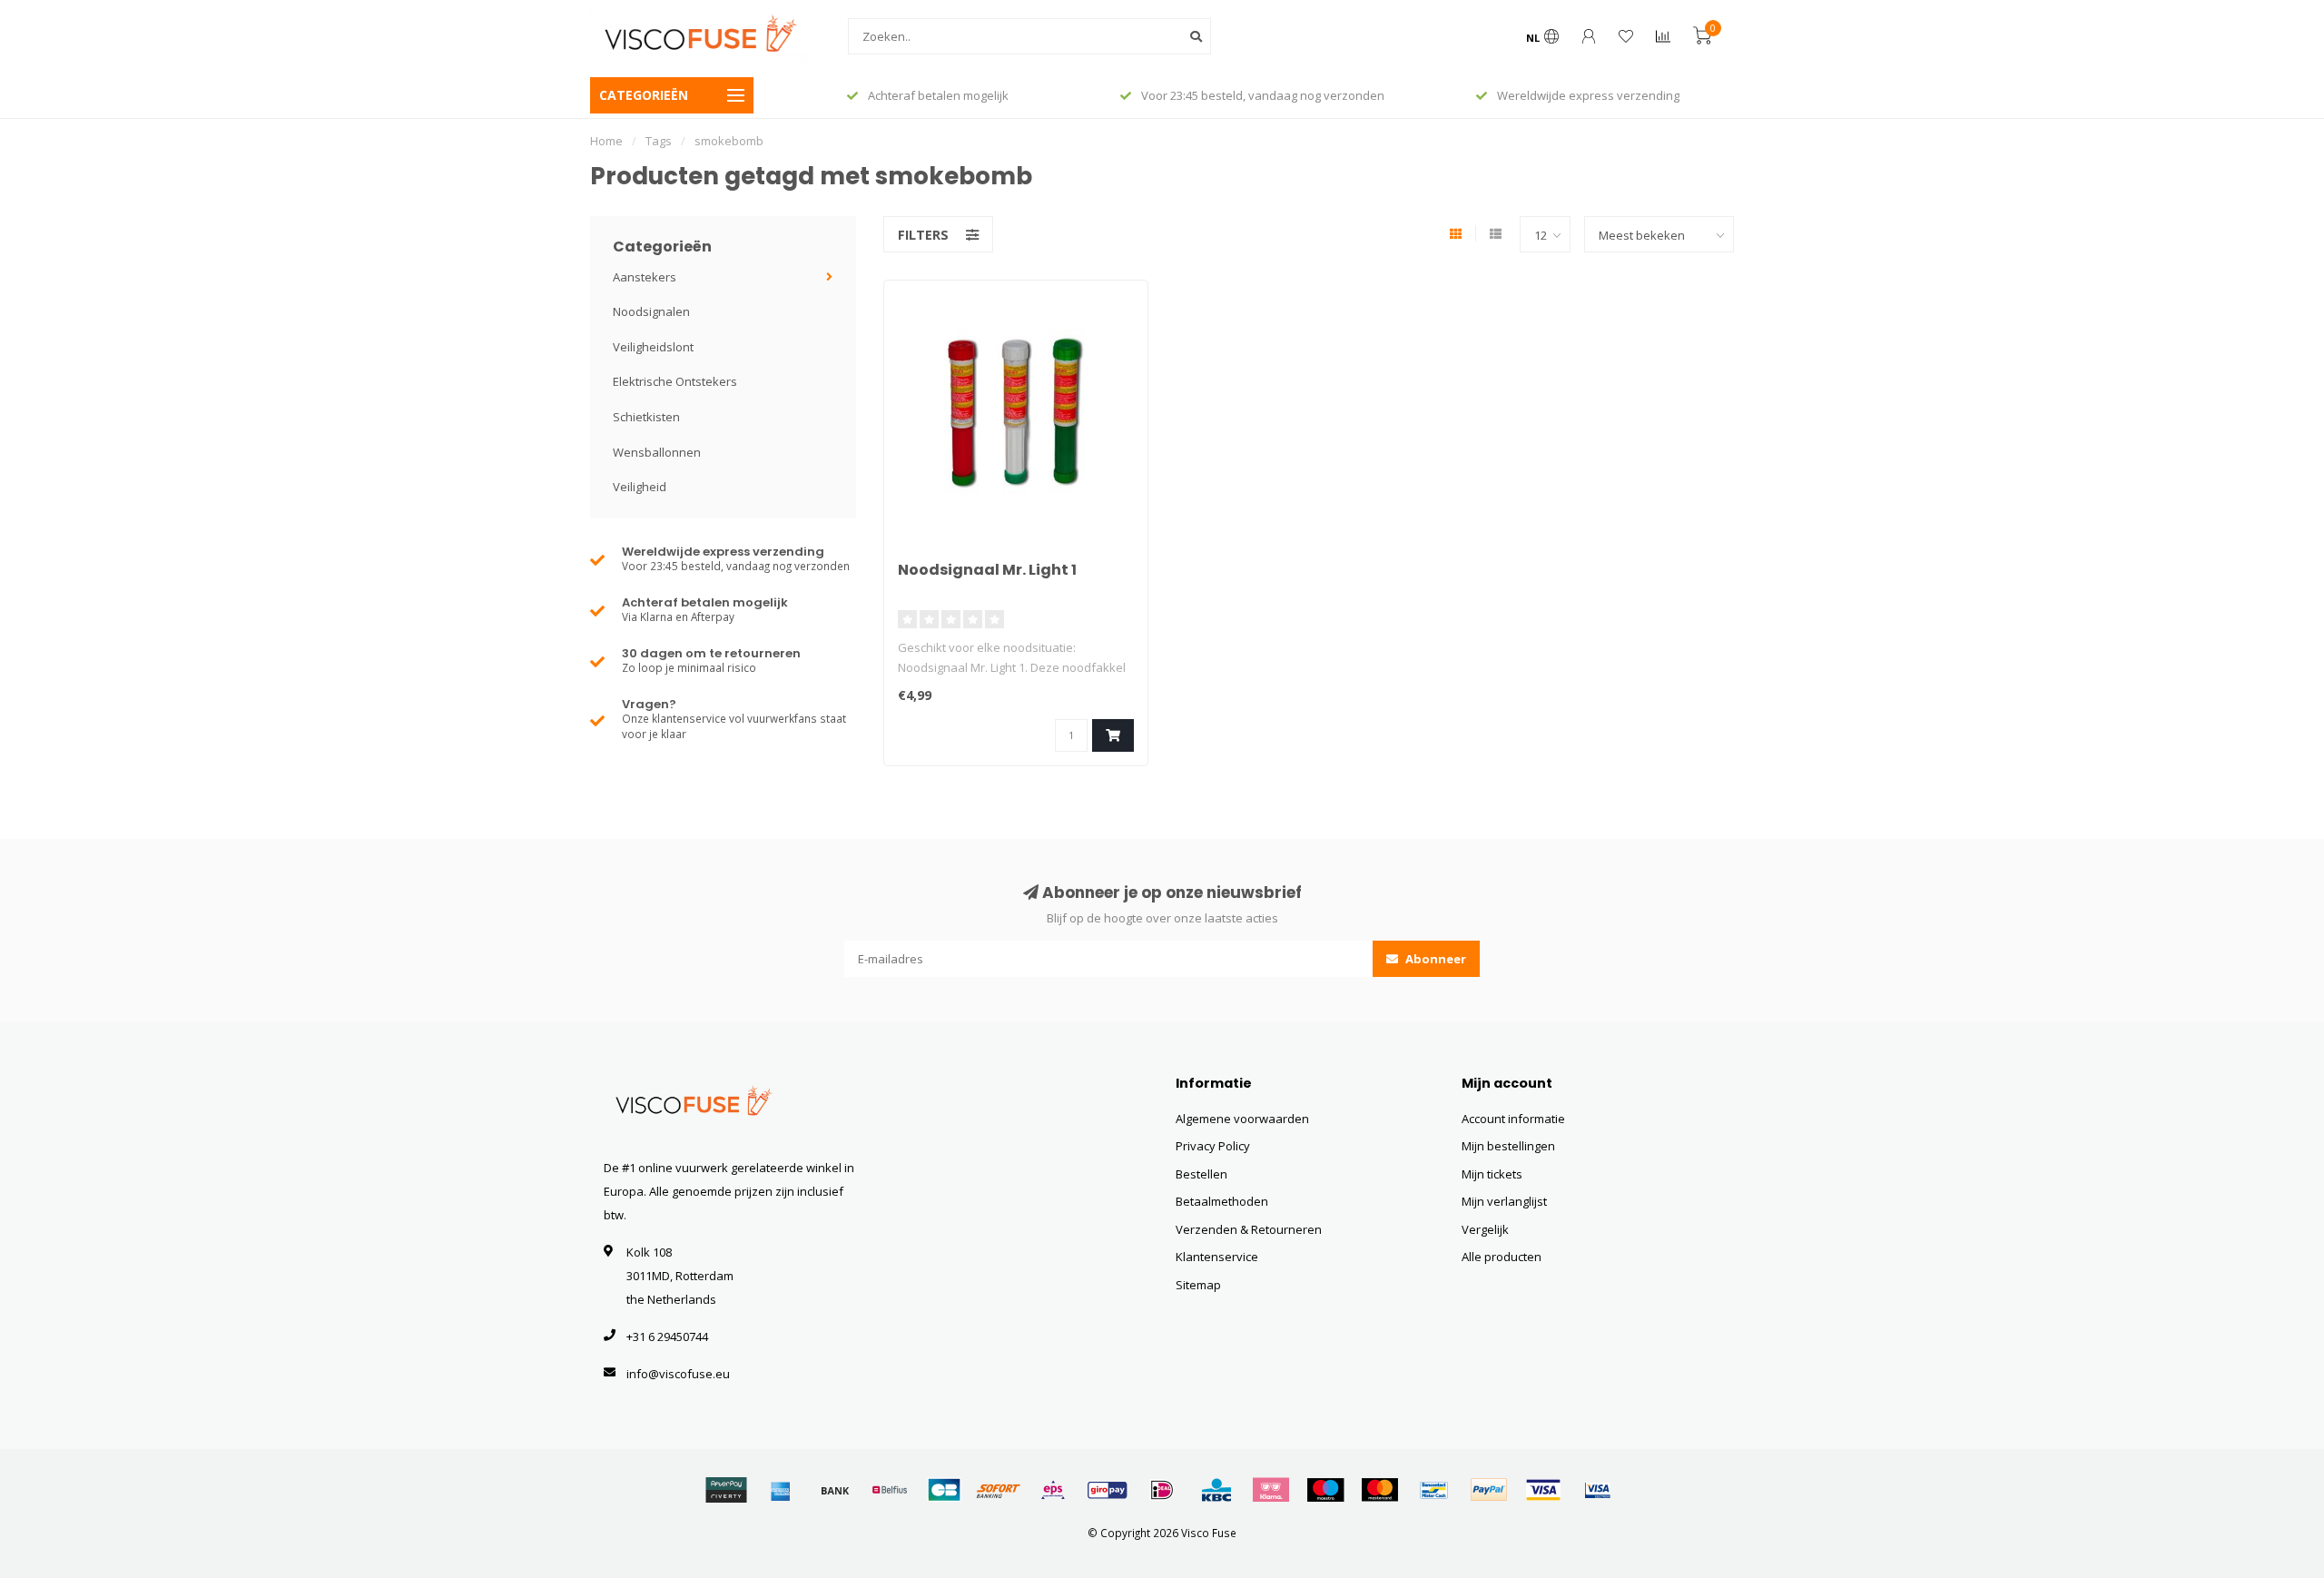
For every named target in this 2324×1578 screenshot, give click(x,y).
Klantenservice (1217, 1257)
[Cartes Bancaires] (944, 1490)
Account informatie (1513, 1119)
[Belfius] (890, 1490)
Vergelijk (1485, 1229)
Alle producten (1502, 1257)
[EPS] (1053, 1490)
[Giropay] (1108, 1490)
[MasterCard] (1380, 1490)
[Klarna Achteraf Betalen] (1271, 1490)
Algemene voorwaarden (1242, 1119)
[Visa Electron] (1598, 1490)
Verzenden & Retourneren (1249, 1229)
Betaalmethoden (1222, 1201)
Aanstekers (645, 277)
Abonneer (1434, 959)
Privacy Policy (1213, 1146)
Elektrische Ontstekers (675, 381)
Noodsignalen (651, 311)
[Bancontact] (1434, 1490)
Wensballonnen (657, 452)
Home (606, 141)
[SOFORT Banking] (999, 1490)
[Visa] (1543, 1490)
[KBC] (1216, 1490)
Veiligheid (640, 487)
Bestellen (1201, 1174)
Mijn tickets (1492, 1174)
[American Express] (781, 1490)
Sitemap (1198, 1285)
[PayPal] (1489, 1490)
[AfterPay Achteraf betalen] (726, 1490)
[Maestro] (1325, 1490)
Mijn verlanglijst (1504, 1201)
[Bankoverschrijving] (835, 1490)
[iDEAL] (1162, 1490)
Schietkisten (646, 417)
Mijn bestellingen (1508, 1146)
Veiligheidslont (653, 347)
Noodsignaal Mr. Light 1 (987, 570)
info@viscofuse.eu (678, 1374)
